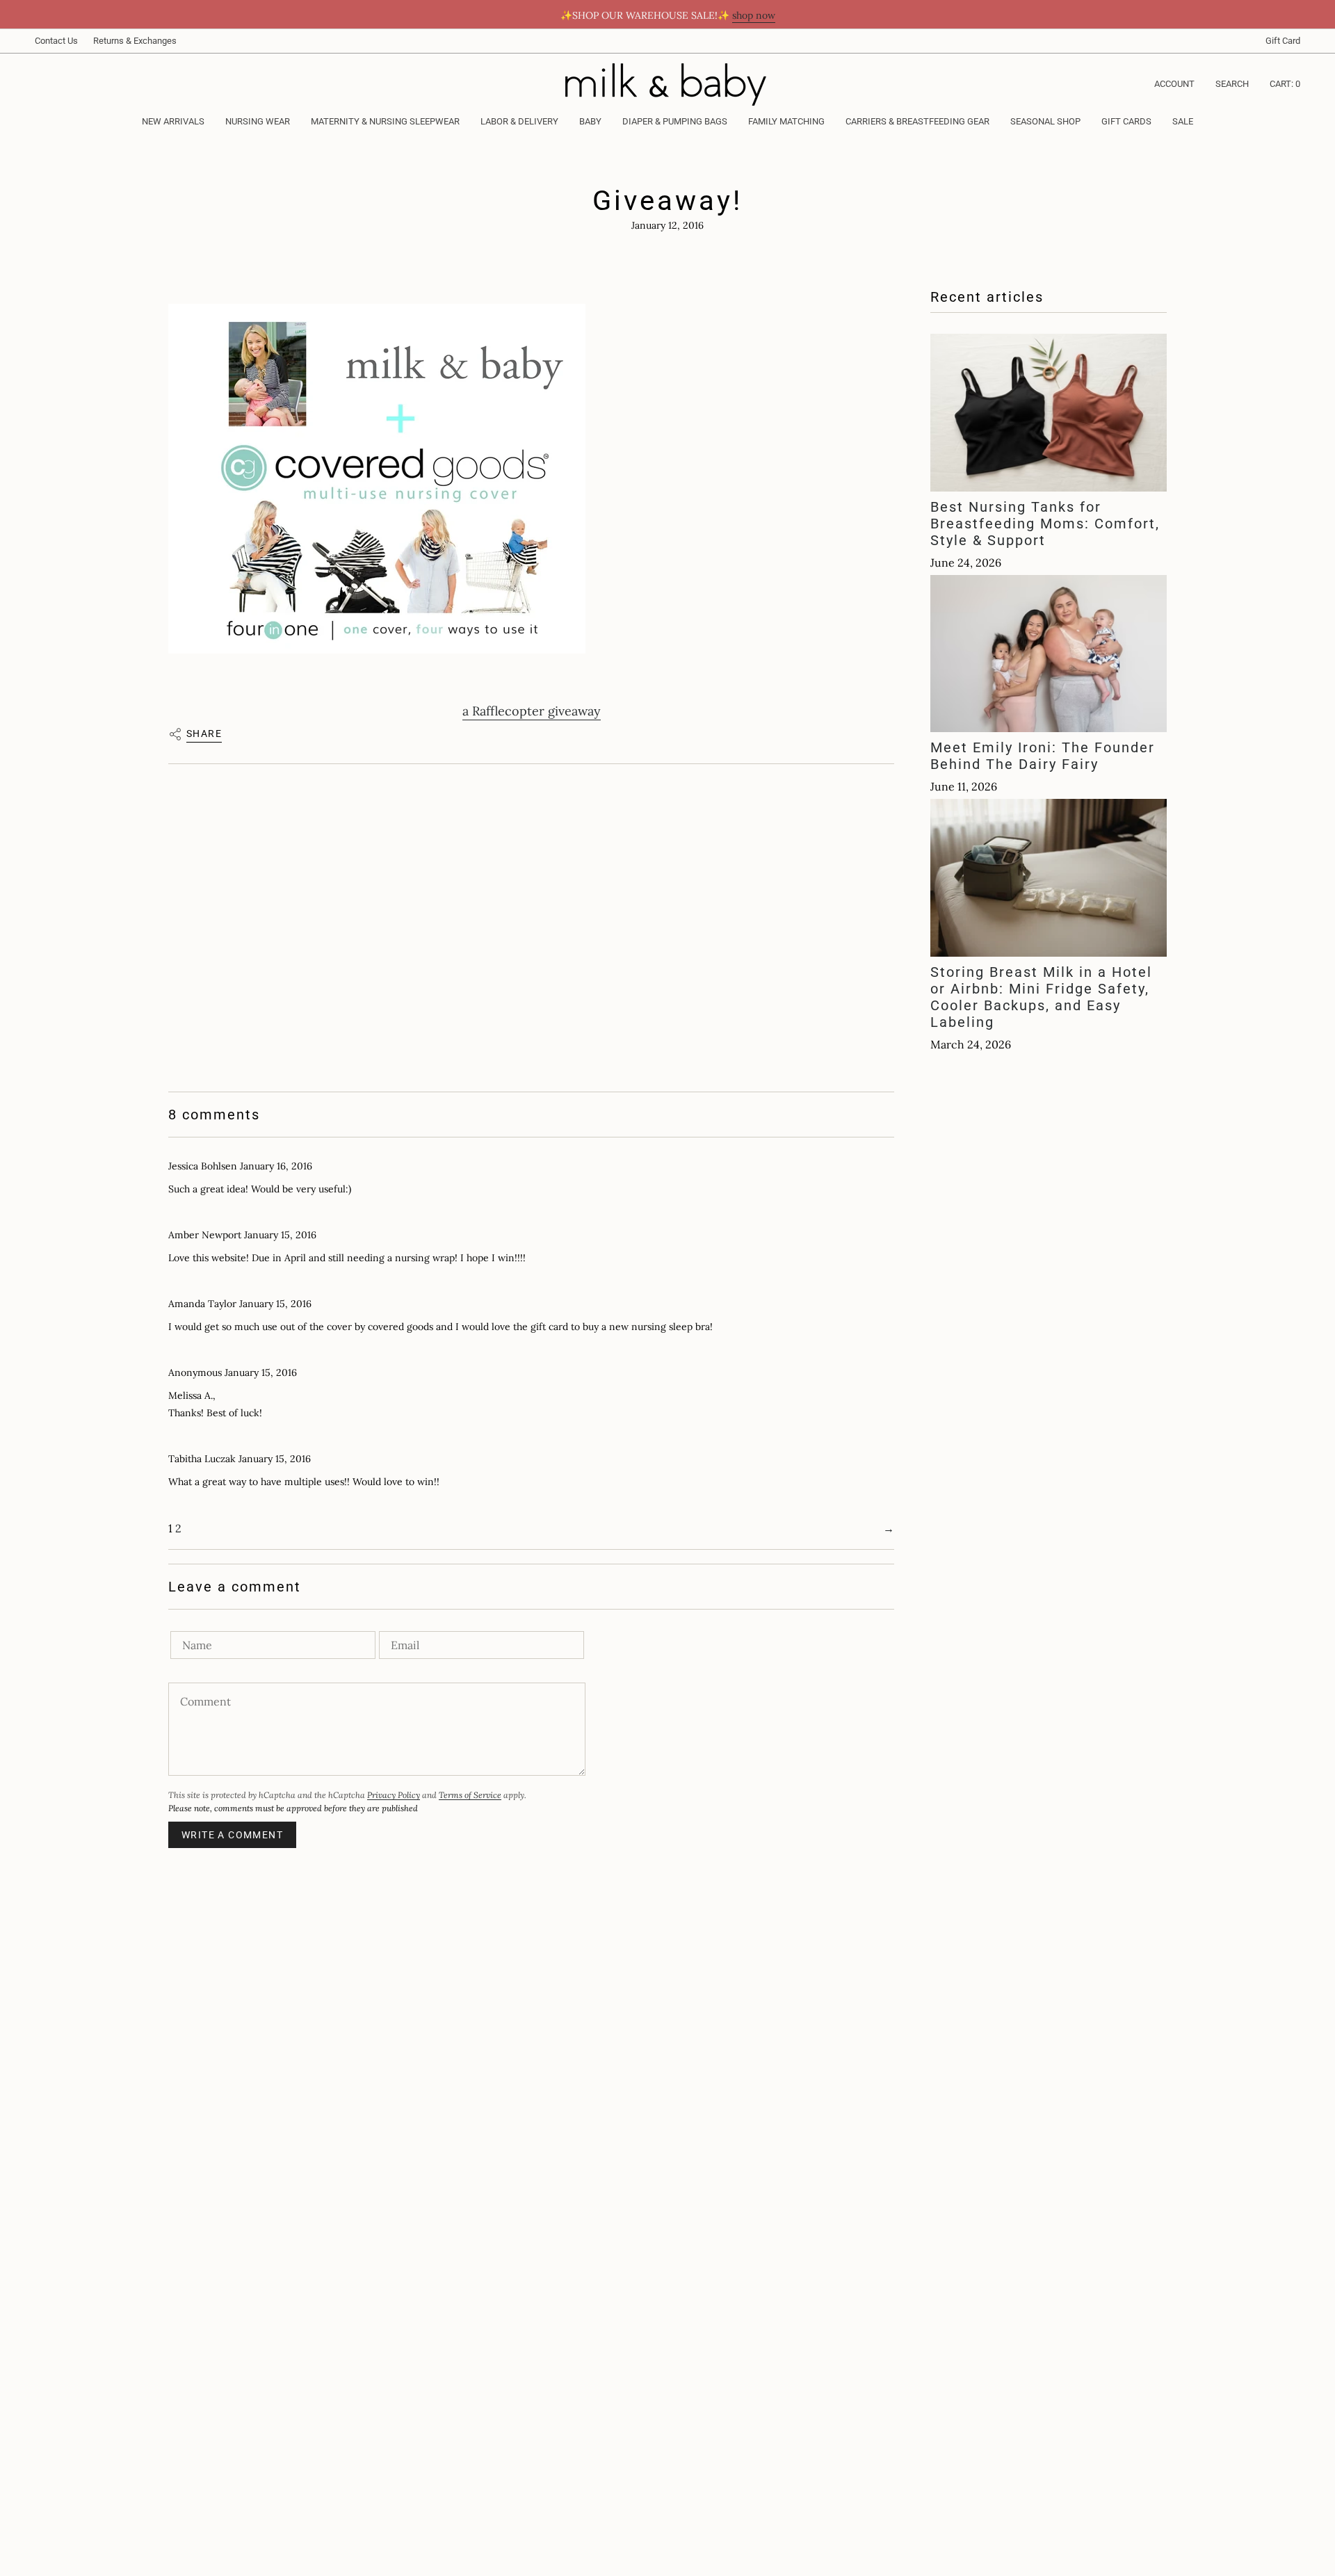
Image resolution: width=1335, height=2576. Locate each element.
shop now (754, 15)
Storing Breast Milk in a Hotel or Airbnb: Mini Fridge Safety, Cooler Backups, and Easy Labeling (1041, 997)
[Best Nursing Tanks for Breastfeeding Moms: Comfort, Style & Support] (1049, 413)
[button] (258, 122)
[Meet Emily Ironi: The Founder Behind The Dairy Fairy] (1049, 654)
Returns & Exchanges (135, 41)
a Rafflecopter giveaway (532, 711)
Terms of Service (470, 1795)
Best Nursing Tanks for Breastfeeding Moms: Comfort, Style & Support (1045, 524)
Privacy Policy (394, 1795)
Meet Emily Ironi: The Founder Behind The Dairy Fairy (1043, 756)
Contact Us (56, 41)
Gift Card (1283, 41)
